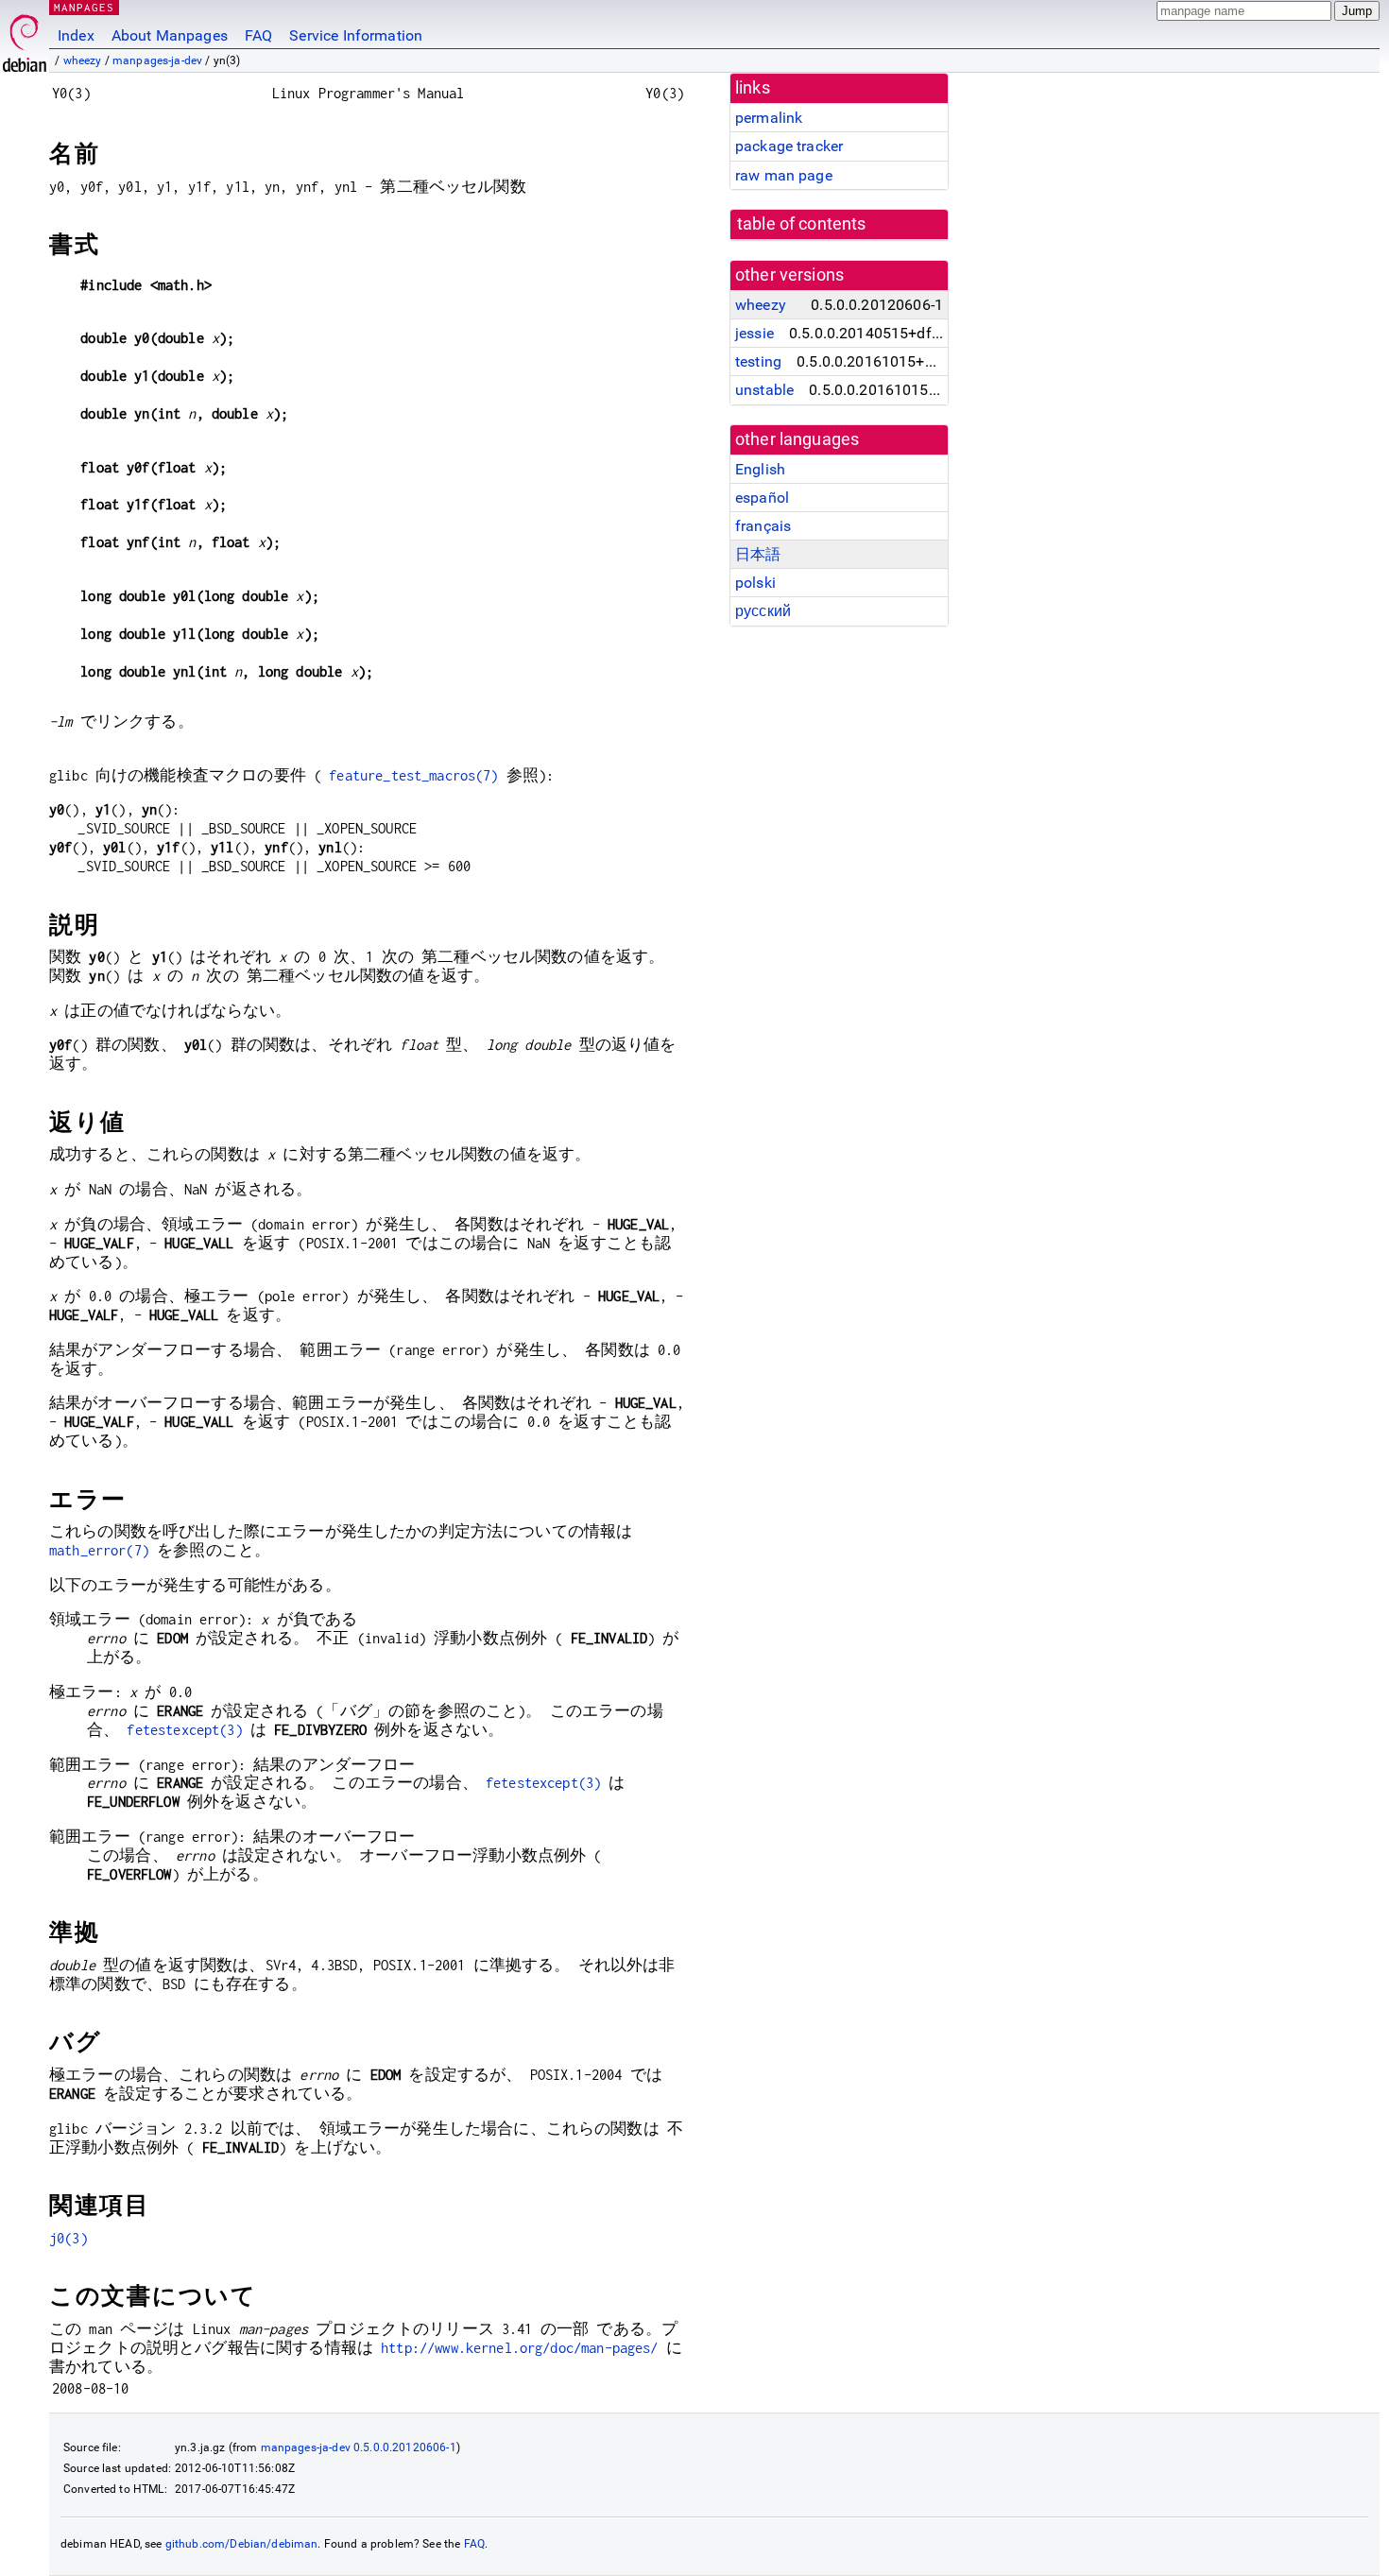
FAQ (258, 35)
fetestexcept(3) (184, 1730)
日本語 (758, 554)
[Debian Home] (25, 38)
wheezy (83, 60)
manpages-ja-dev (157, 60)
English (760, 469)
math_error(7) (99, 1550)
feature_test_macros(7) (413, 775)
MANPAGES (84, 7)
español (762, 498)
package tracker (789, 146)
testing (758, 361)
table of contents (802, 224)
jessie (755, 333)
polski (755, 583)
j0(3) (69, 2238)
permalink (769, 118)
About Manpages (170, 35)
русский (763, 611)
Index (76, 35)
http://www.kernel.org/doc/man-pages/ (519, 2348)
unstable (764, 390)
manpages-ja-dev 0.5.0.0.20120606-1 (359, 2447)
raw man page (784, 175)
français (763, 526)
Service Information (356, 35)
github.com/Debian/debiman (242, 2544)
